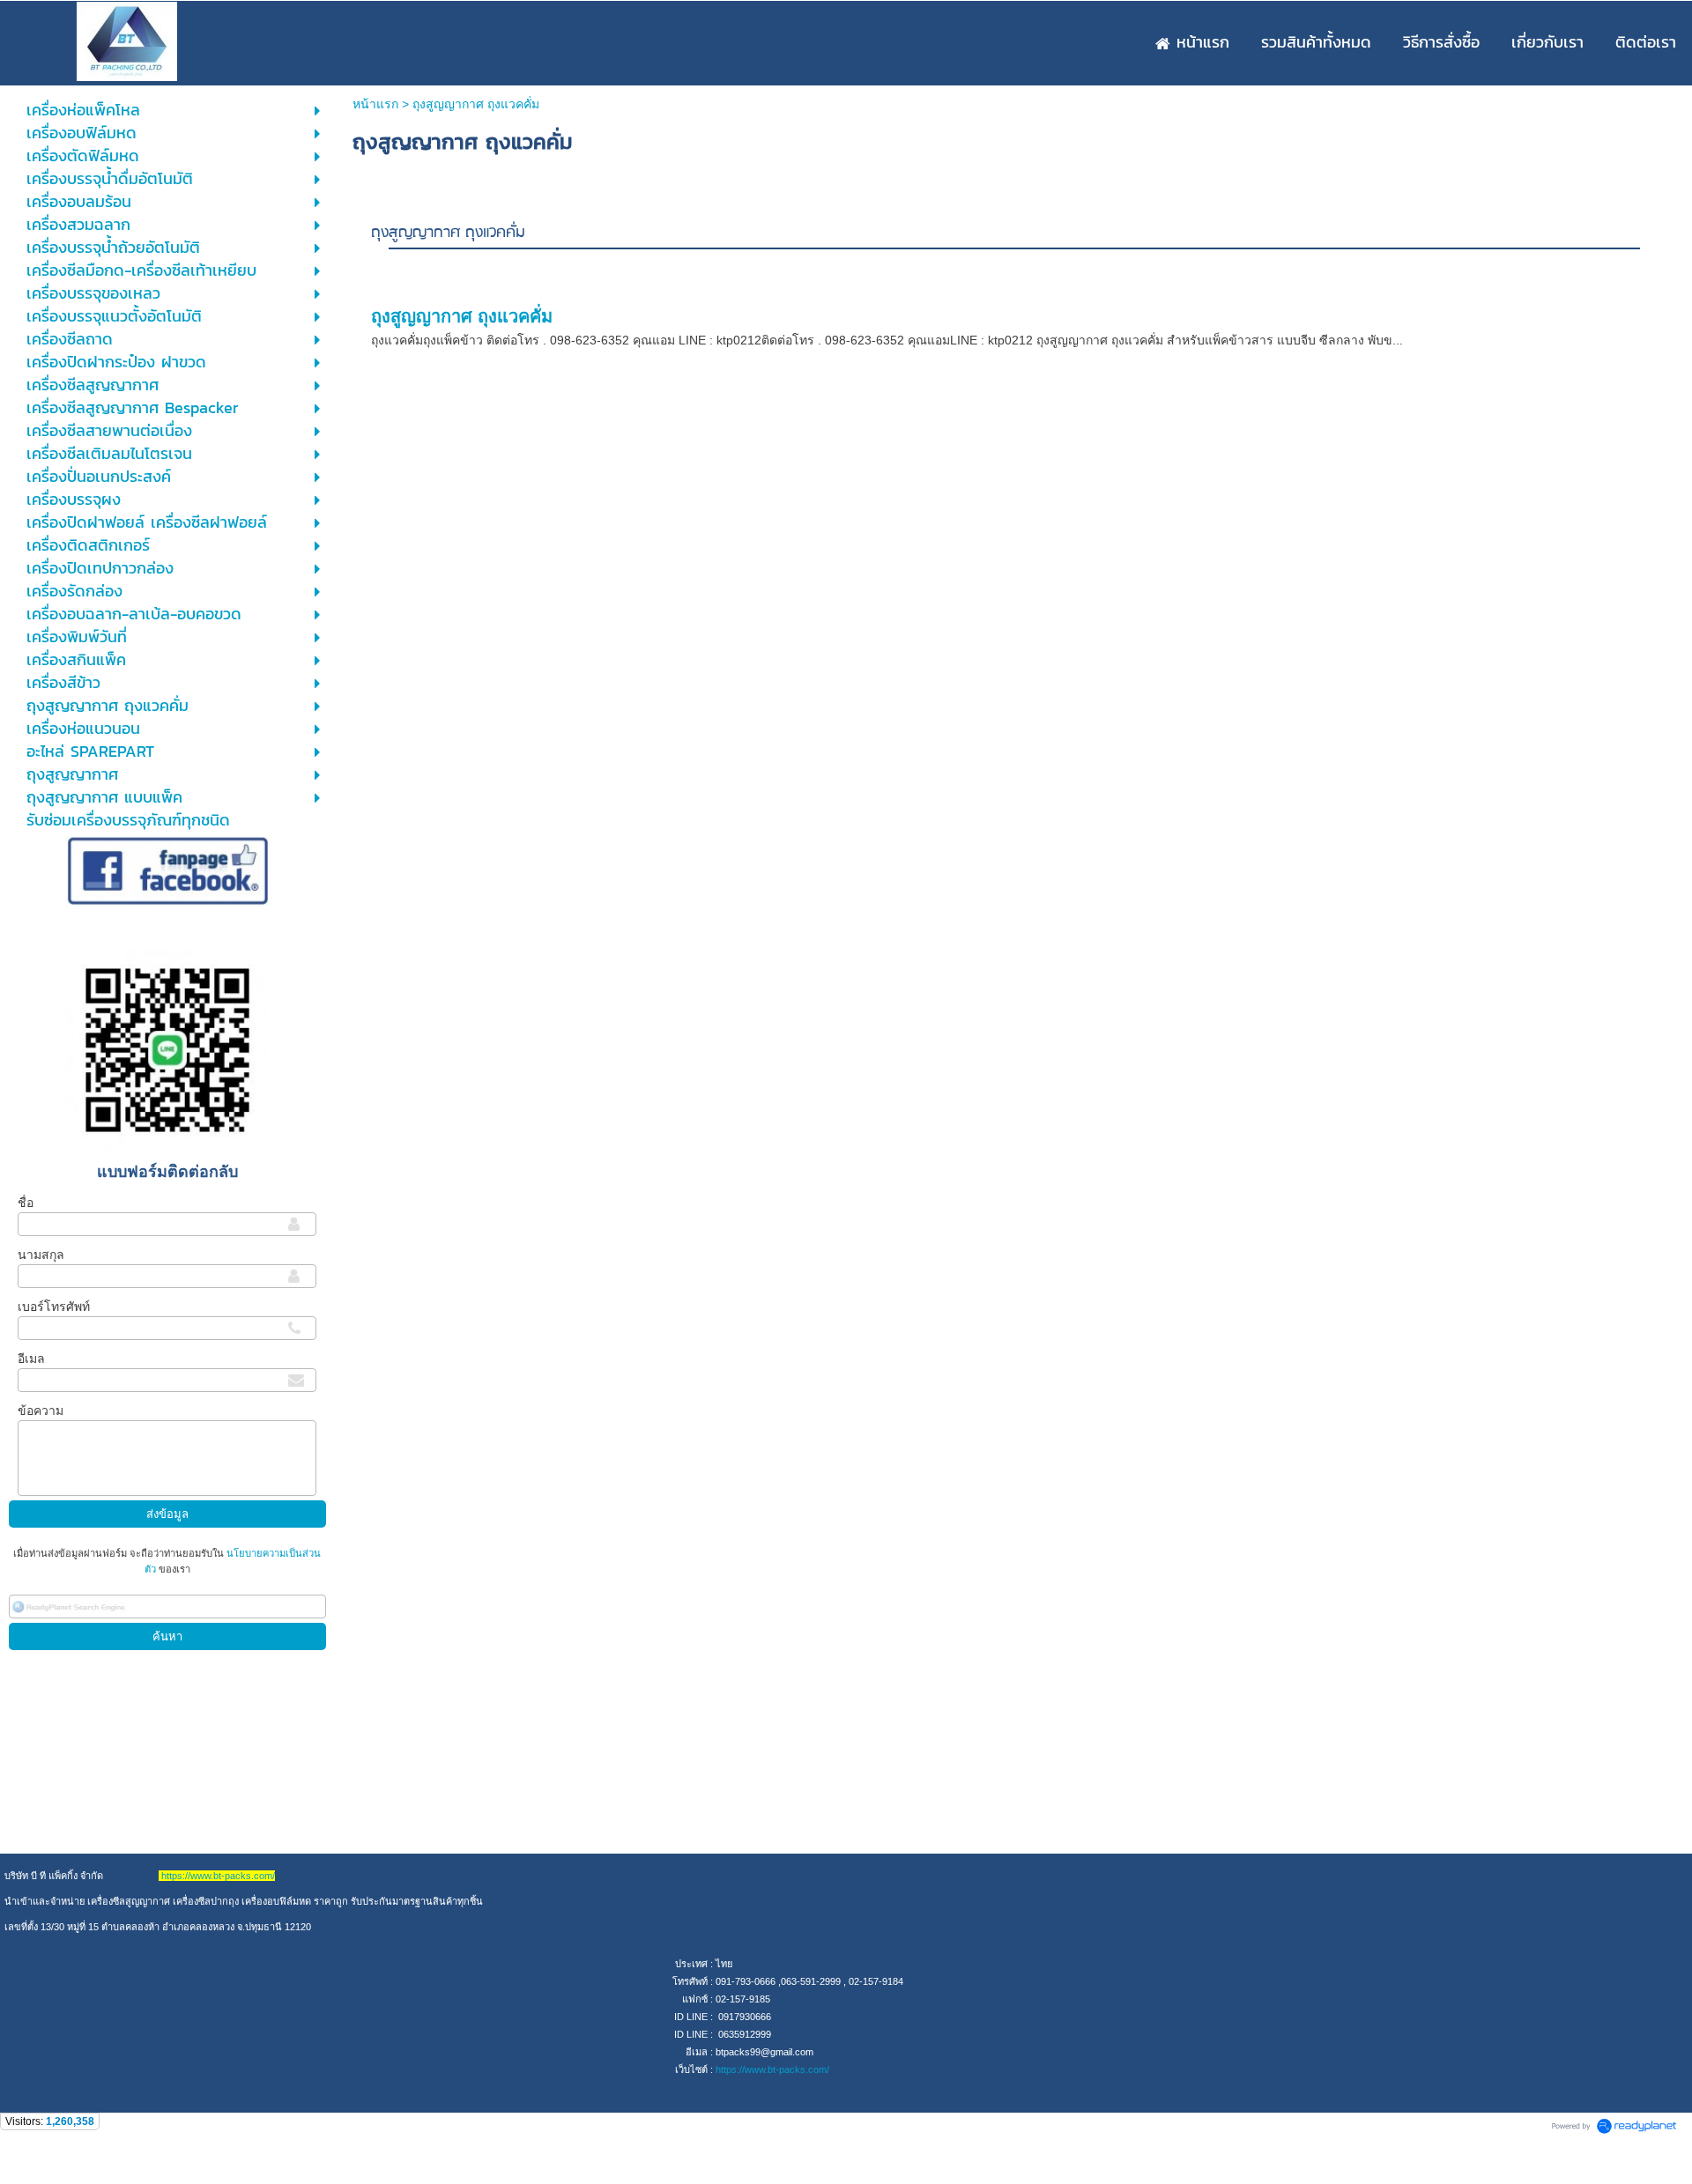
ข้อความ (41, 1410)
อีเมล (31, 1359)
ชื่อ (26, 1203)
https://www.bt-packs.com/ (772, 2069)
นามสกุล (41, 1255)
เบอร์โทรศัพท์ (54, 1307)
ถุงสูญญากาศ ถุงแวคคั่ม (448, 233)
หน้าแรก (375, 104)
